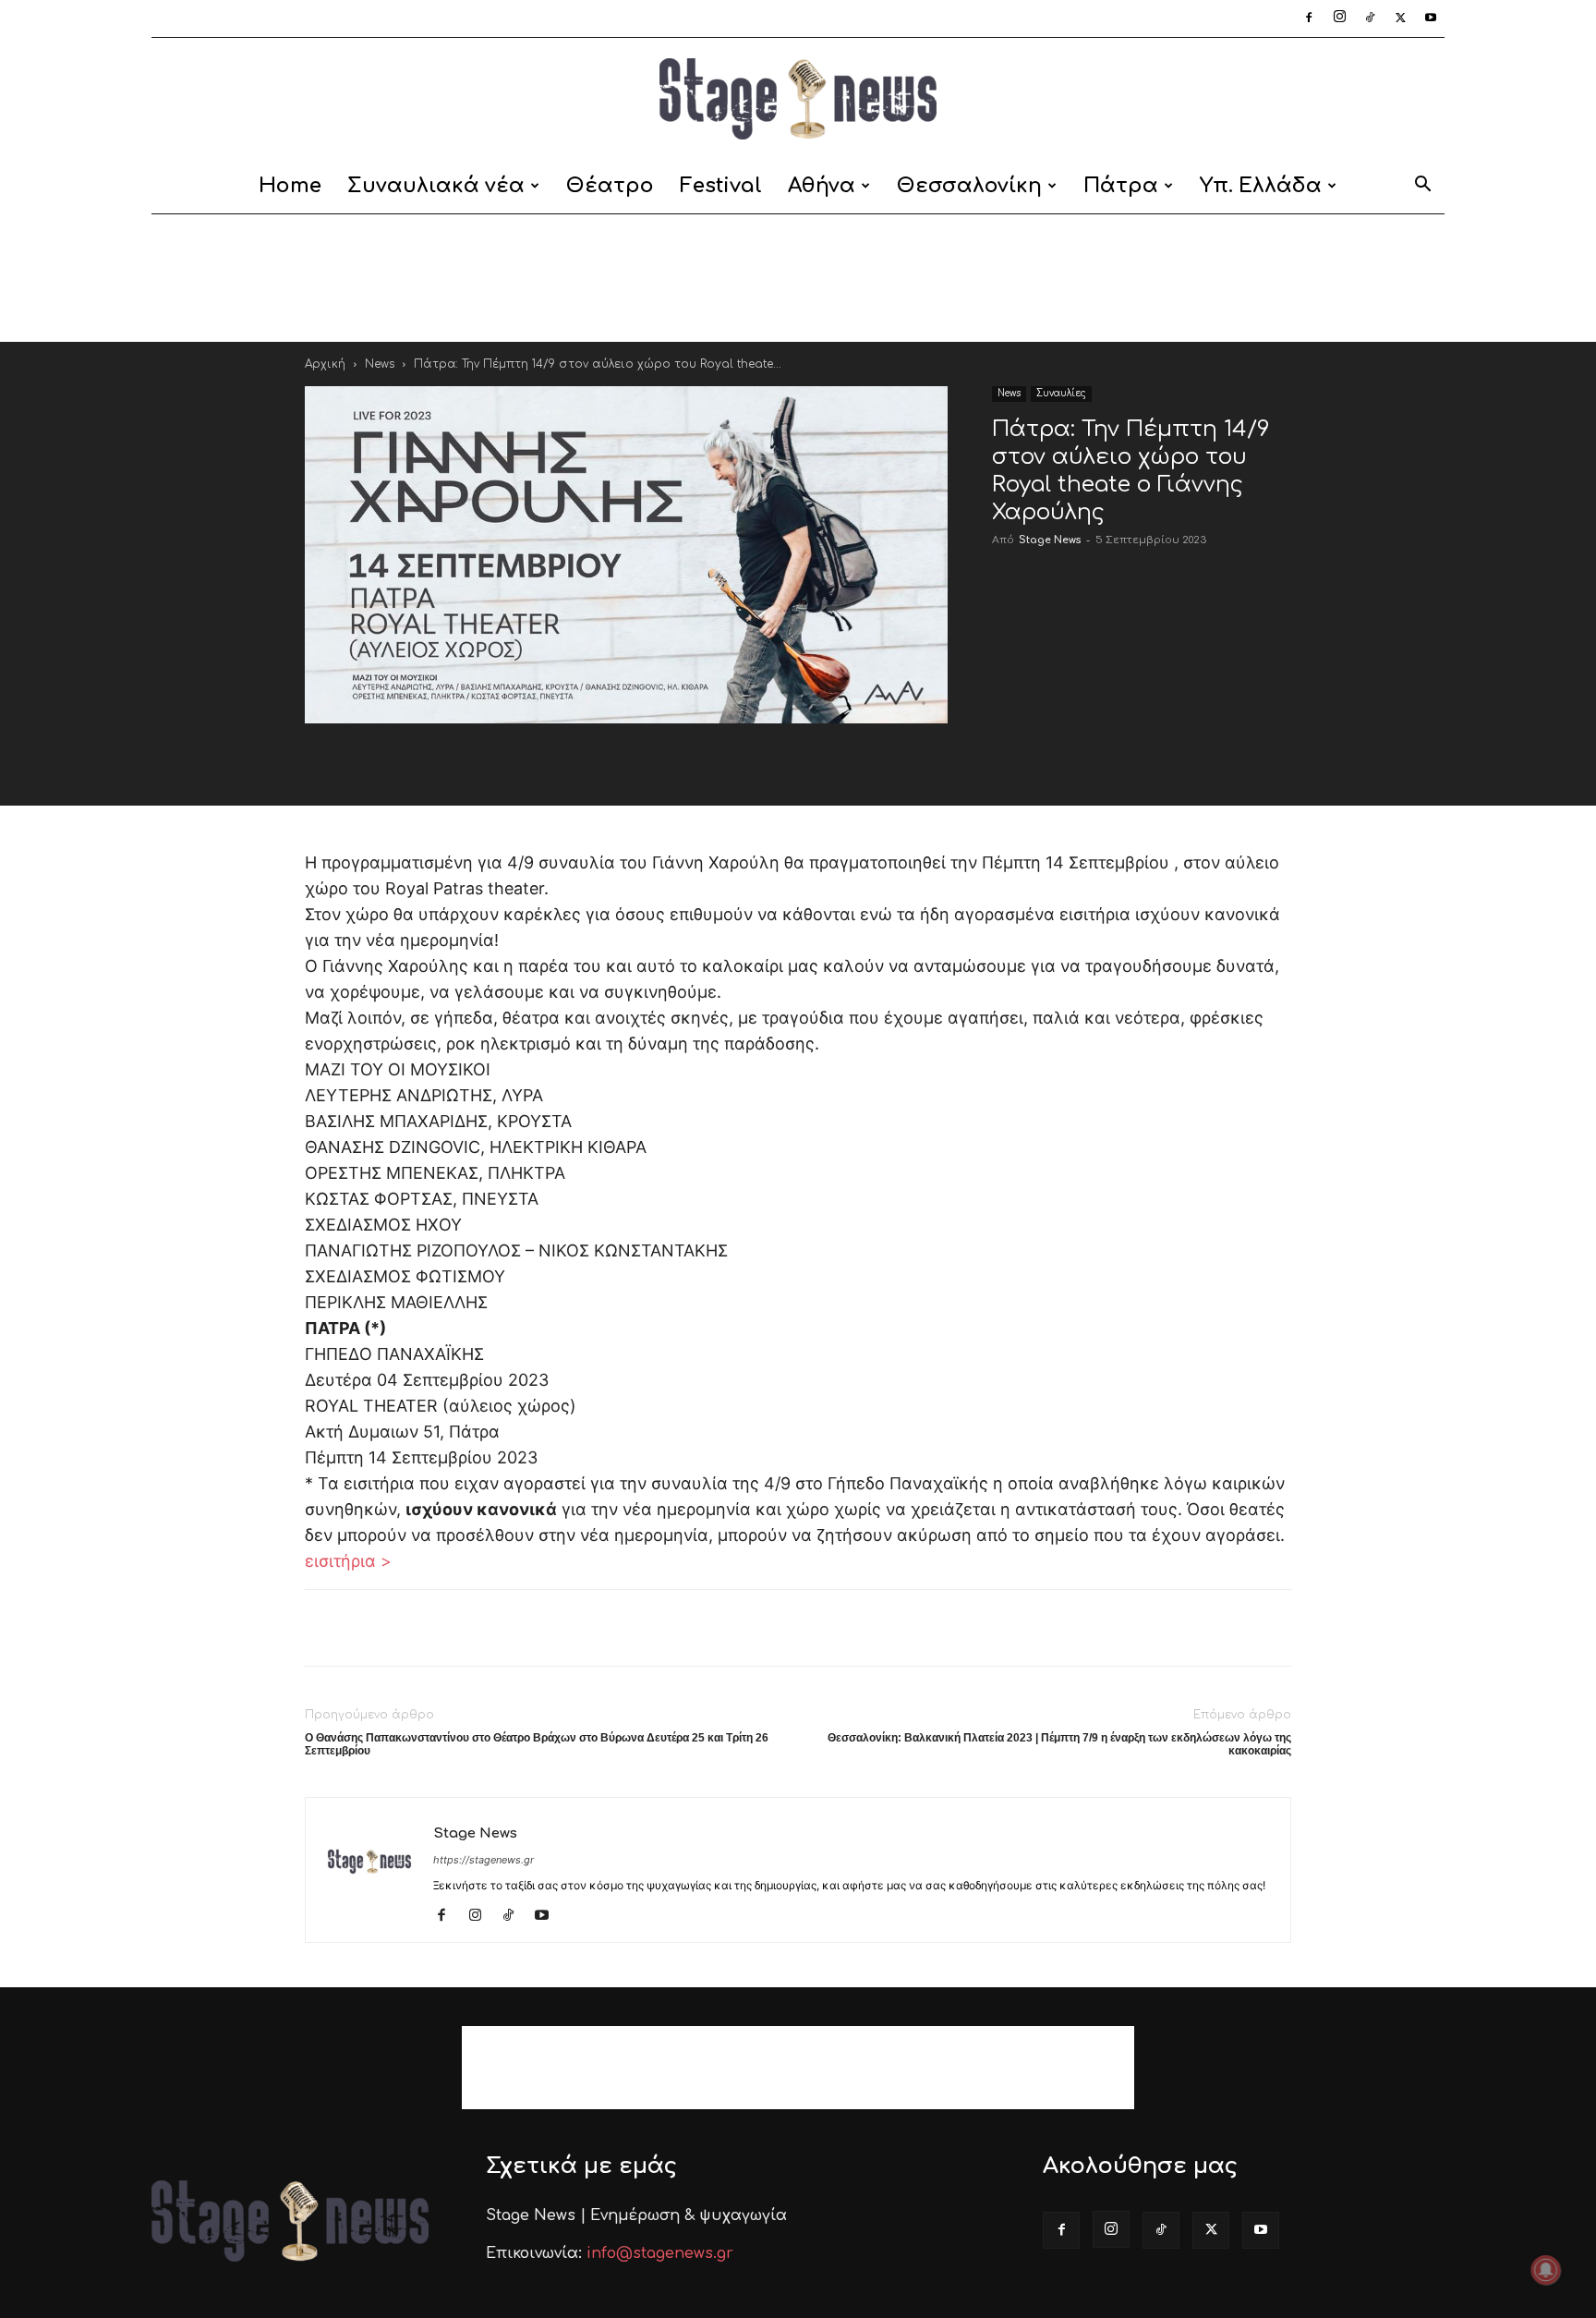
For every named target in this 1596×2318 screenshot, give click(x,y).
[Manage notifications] (1546, 2270)
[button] (1422, 187)
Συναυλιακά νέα (436, 186)
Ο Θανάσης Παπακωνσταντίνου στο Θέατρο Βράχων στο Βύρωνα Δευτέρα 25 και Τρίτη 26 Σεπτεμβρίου (537, 1744)
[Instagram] (1339, 18)
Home (290, 186)
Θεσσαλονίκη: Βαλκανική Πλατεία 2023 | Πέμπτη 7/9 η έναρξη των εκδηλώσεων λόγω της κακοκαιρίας (1059, 1744)
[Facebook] (1309, 18)
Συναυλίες (1061, 393)
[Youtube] (1431, 18)
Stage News (1050, 540)
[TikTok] (1370, 18)
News (380, 364)
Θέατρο (610, 186)
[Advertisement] (798, 278)
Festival (721, 186)
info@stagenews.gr (660, 2253)
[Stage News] (798, 99)
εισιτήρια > (348, 1561)
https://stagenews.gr (484, 1860)
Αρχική (325, 364)
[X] (1400, 18)
